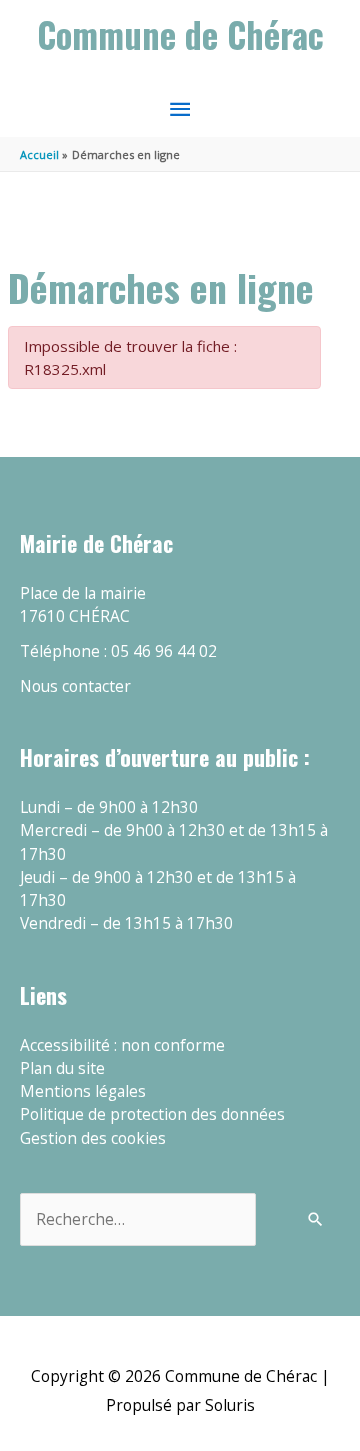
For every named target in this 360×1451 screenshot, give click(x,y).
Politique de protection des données (152, 1114)
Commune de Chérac (180, 34)
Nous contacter (75, 686)
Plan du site (62, 1068)
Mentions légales (83, 1091)
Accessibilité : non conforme (122, 1045)
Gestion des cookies (93, 1138)
